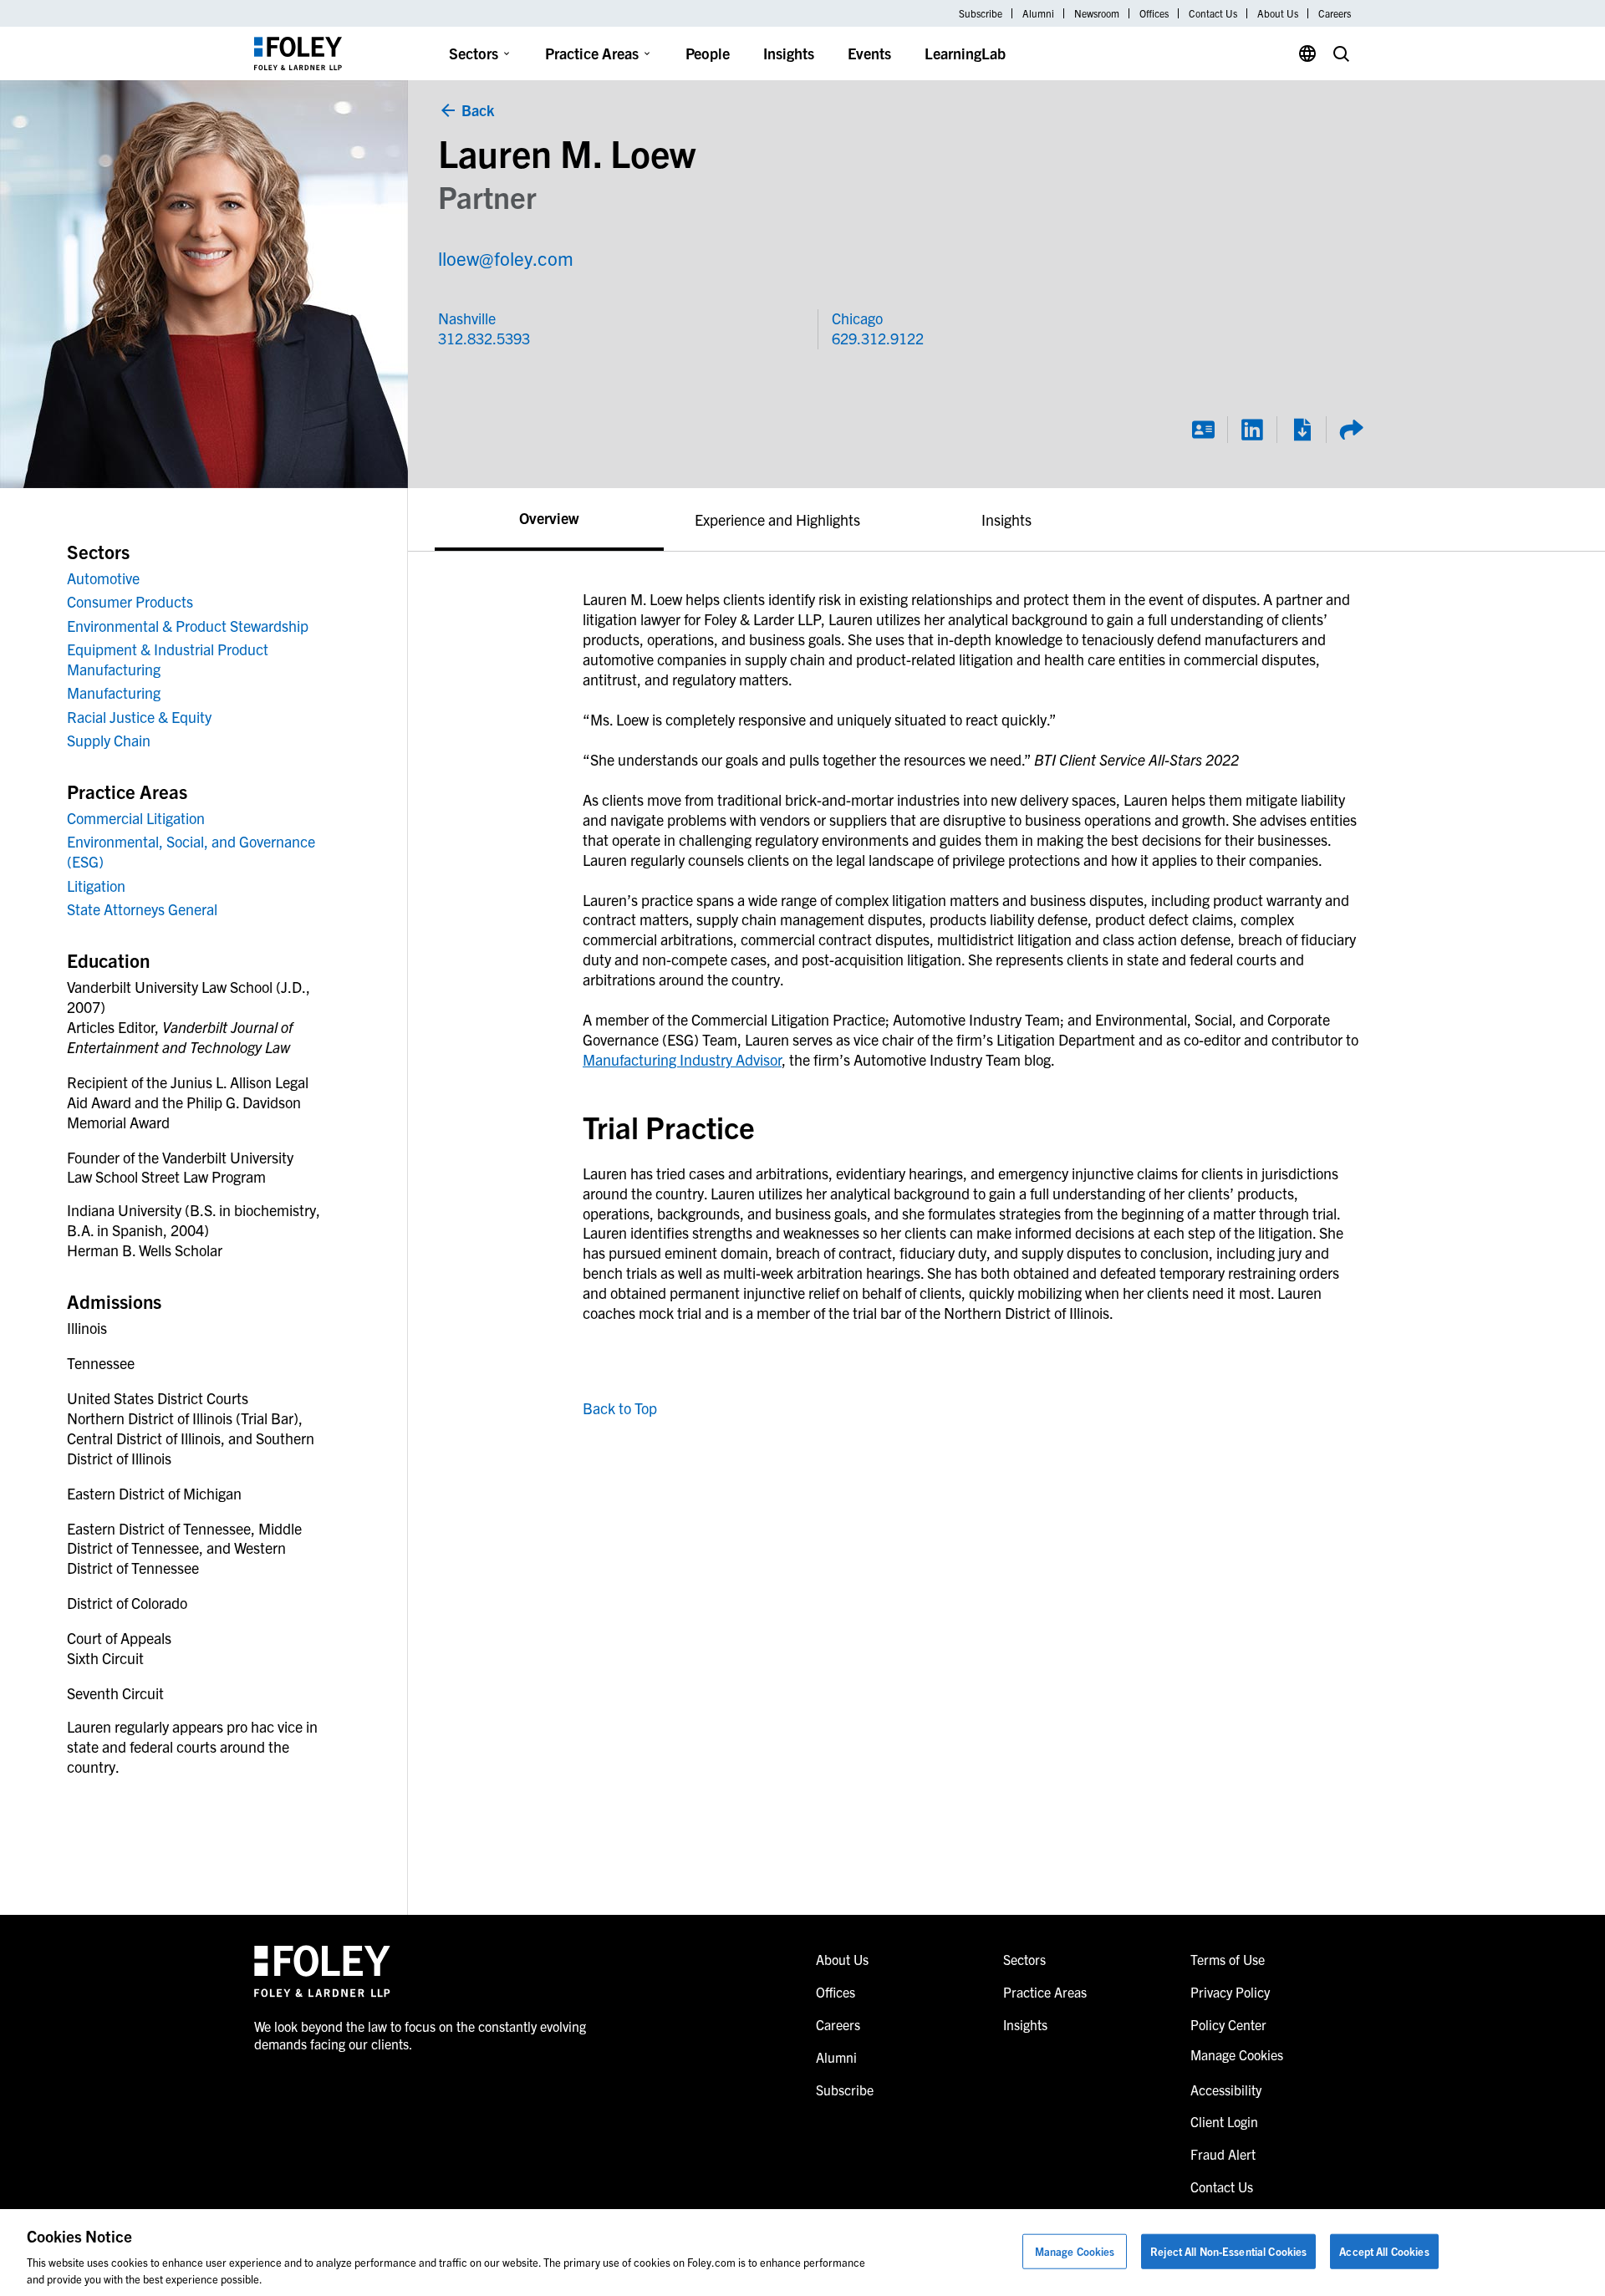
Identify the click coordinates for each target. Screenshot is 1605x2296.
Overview (549, 518)
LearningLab (965, 53)
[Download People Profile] (1302, 430)
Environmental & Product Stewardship (188, 626)
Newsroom (1097, 13)
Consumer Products (130, 601)
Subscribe (981, 13)
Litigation (96, 886)
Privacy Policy (1230, 1992)
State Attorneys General (142, 909)
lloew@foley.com (506, 258)
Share (1351, 430)
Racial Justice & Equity (139, 717)
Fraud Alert (1223, 2154)
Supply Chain (109, 740)
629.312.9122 (878, 338)
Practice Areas (592, 53)
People (708, 53)
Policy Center (1228, 2024)
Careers (1335, 13)
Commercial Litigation (136, 818)
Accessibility (1226, 2090)
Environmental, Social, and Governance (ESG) (191, 851)
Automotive (103, 578)
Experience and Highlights (777, 519)
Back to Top (620, 1408)
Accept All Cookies (1384, 2251)
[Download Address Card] (1203, 430)
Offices (1154, 13)
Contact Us (1213, 13)
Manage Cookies (1075, 2251)
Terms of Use (1228, 1959)
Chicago (857, 318)
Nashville (467, 318)
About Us (1278, 13)
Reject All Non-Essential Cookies (1228, 2251)
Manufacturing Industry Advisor (682, 1059)
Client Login (1224, 2121)
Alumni (1038, 13)
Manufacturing (114, 692)
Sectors (474, 53)
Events (869, 53)
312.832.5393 (484, 338)
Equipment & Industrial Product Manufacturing (168, 659)
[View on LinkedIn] (1252, 430)
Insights (789, 53)
